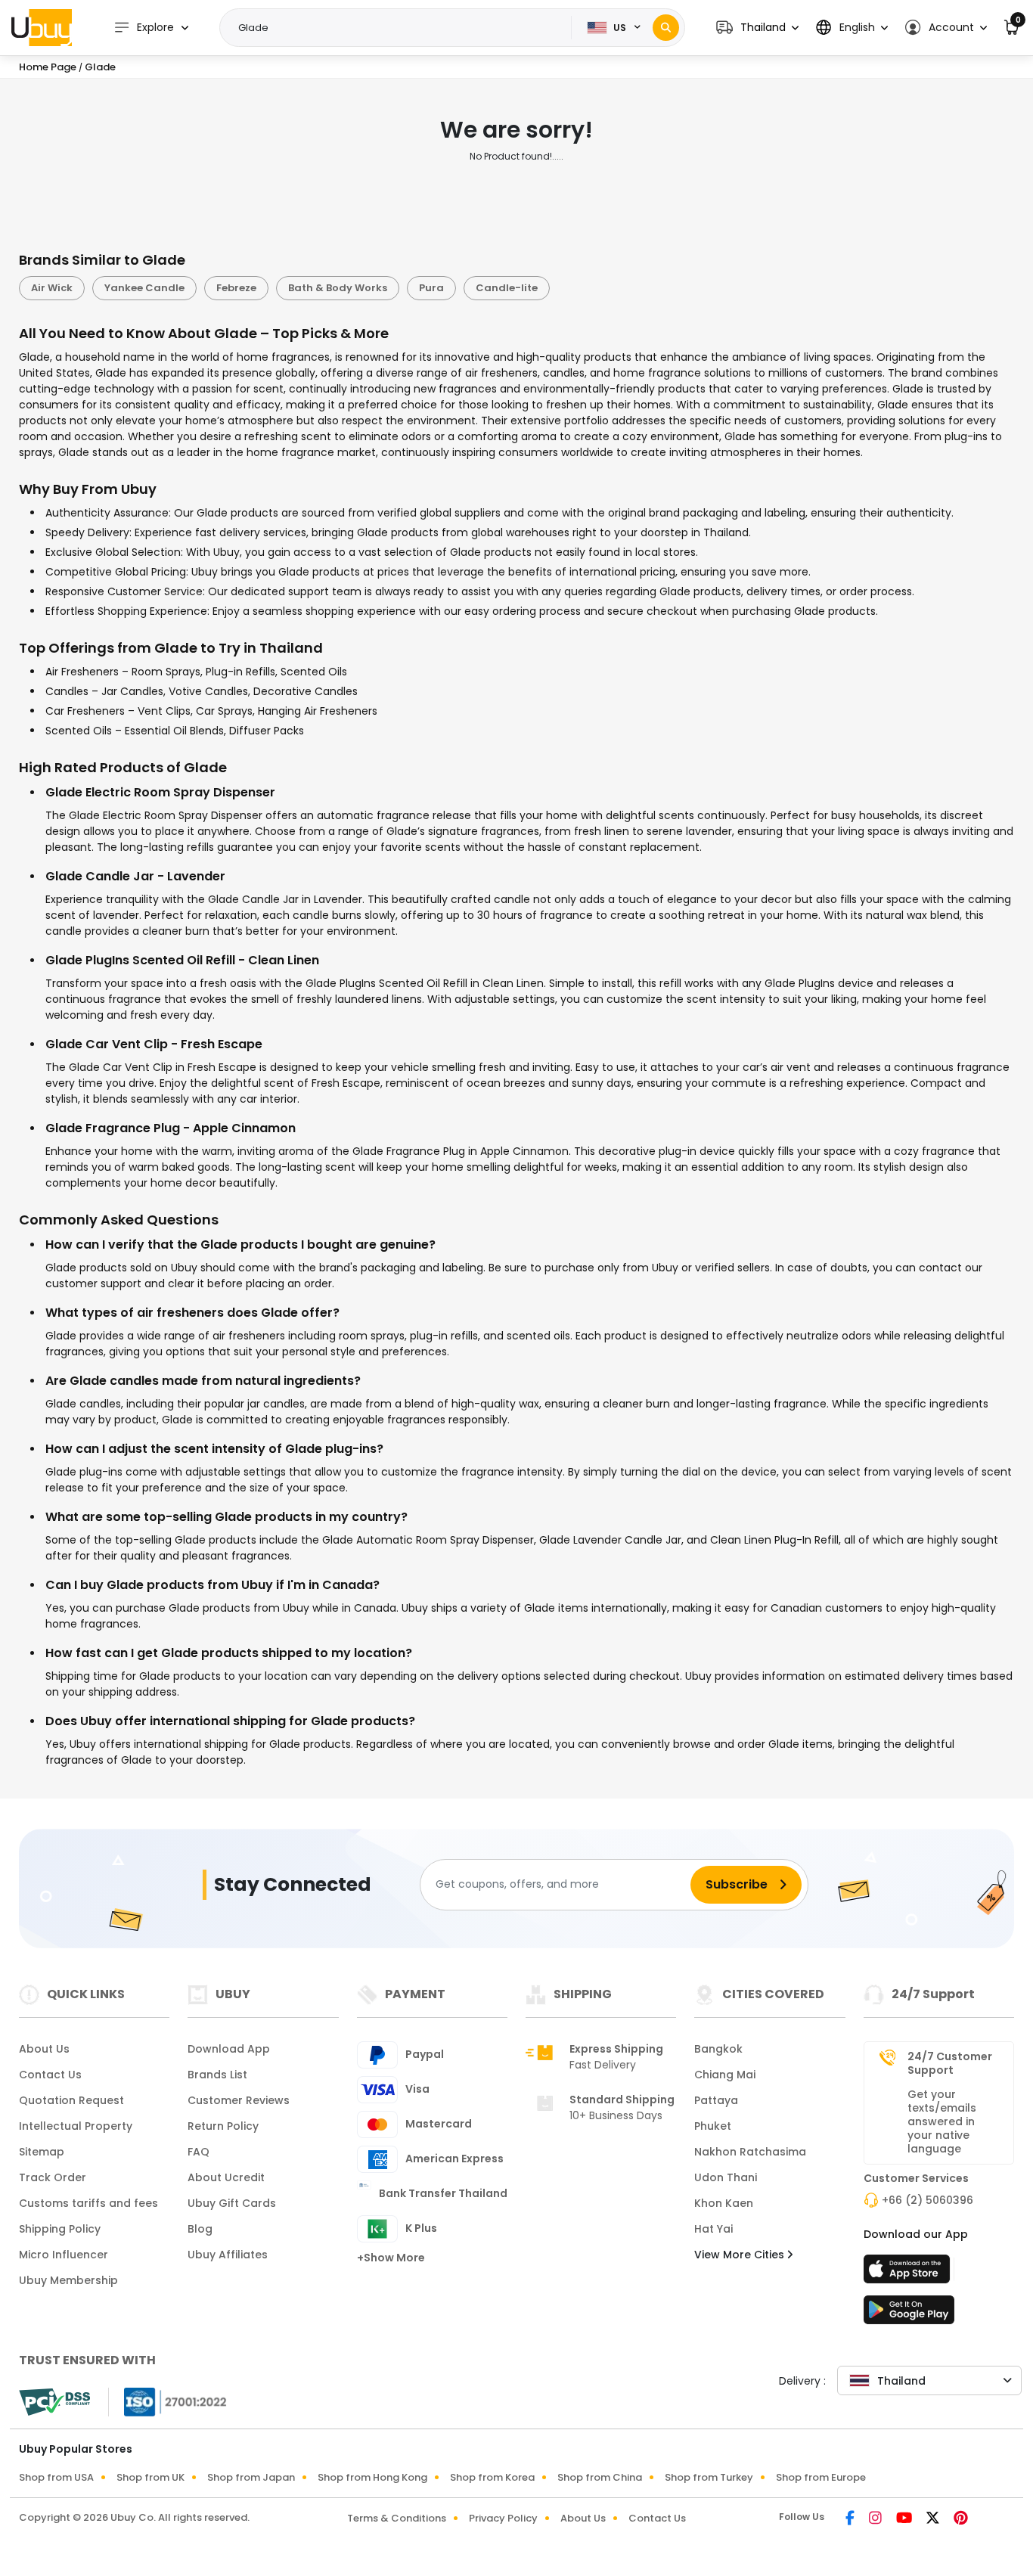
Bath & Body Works (338, 288)
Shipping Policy (60, 2229)
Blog (200, 2229)
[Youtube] (905, 2519)
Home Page (48, 67)
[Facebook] (851, 2519)
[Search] (666, 28)
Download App (229, 2049)
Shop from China (600, 2477)
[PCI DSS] (54, 2402)
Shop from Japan (251, 2477)
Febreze (236, 288)
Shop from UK (150, 2477)
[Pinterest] (961, 2519)
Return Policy (223, 2126)
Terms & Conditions (397, 2518)
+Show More (391, 2258)
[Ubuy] (42, 27)
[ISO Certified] (168, 2401)
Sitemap (42, 2152)
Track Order (53, 2177)
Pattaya (716, 2100)
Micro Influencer (64, 2255)
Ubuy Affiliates (228, 2255)
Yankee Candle (144, 288)
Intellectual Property (76, 2126)
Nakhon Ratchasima (750, 2152)
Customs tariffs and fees (88, 2203)
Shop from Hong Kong (372, 2477)
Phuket (713, 2126)
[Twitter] (934, 2519)
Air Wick (52, 288)
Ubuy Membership (68, 2280)
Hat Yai (713, 2229)
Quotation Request (71, 2100)
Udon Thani (726, 2177)
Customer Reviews (239, 2100)
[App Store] (909, 2273)
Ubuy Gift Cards (232, 2203)
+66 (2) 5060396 (928, 2200)
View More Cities (741, 2255)
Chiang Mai (725, 2075)
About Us (44, 2049)
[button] (757, 28)
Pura (431, 288)
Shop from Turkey (709, 2477)
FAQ (199, 2152)
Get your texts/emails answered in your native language (942, 2121)
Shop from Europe (821, 2477)
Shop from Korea (492, 2477)
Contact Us (50, 2075)
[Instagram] (876, 2519)
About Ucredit (226, 2177)
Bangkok (718, 2049)
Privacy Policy (503, 2518)
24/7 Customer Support (950, 2063)
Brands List (217, 2075)
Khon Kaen (724, 2203)
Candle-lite (507, 288)
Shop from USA (56, 2477)
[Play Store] (909, 2314)
